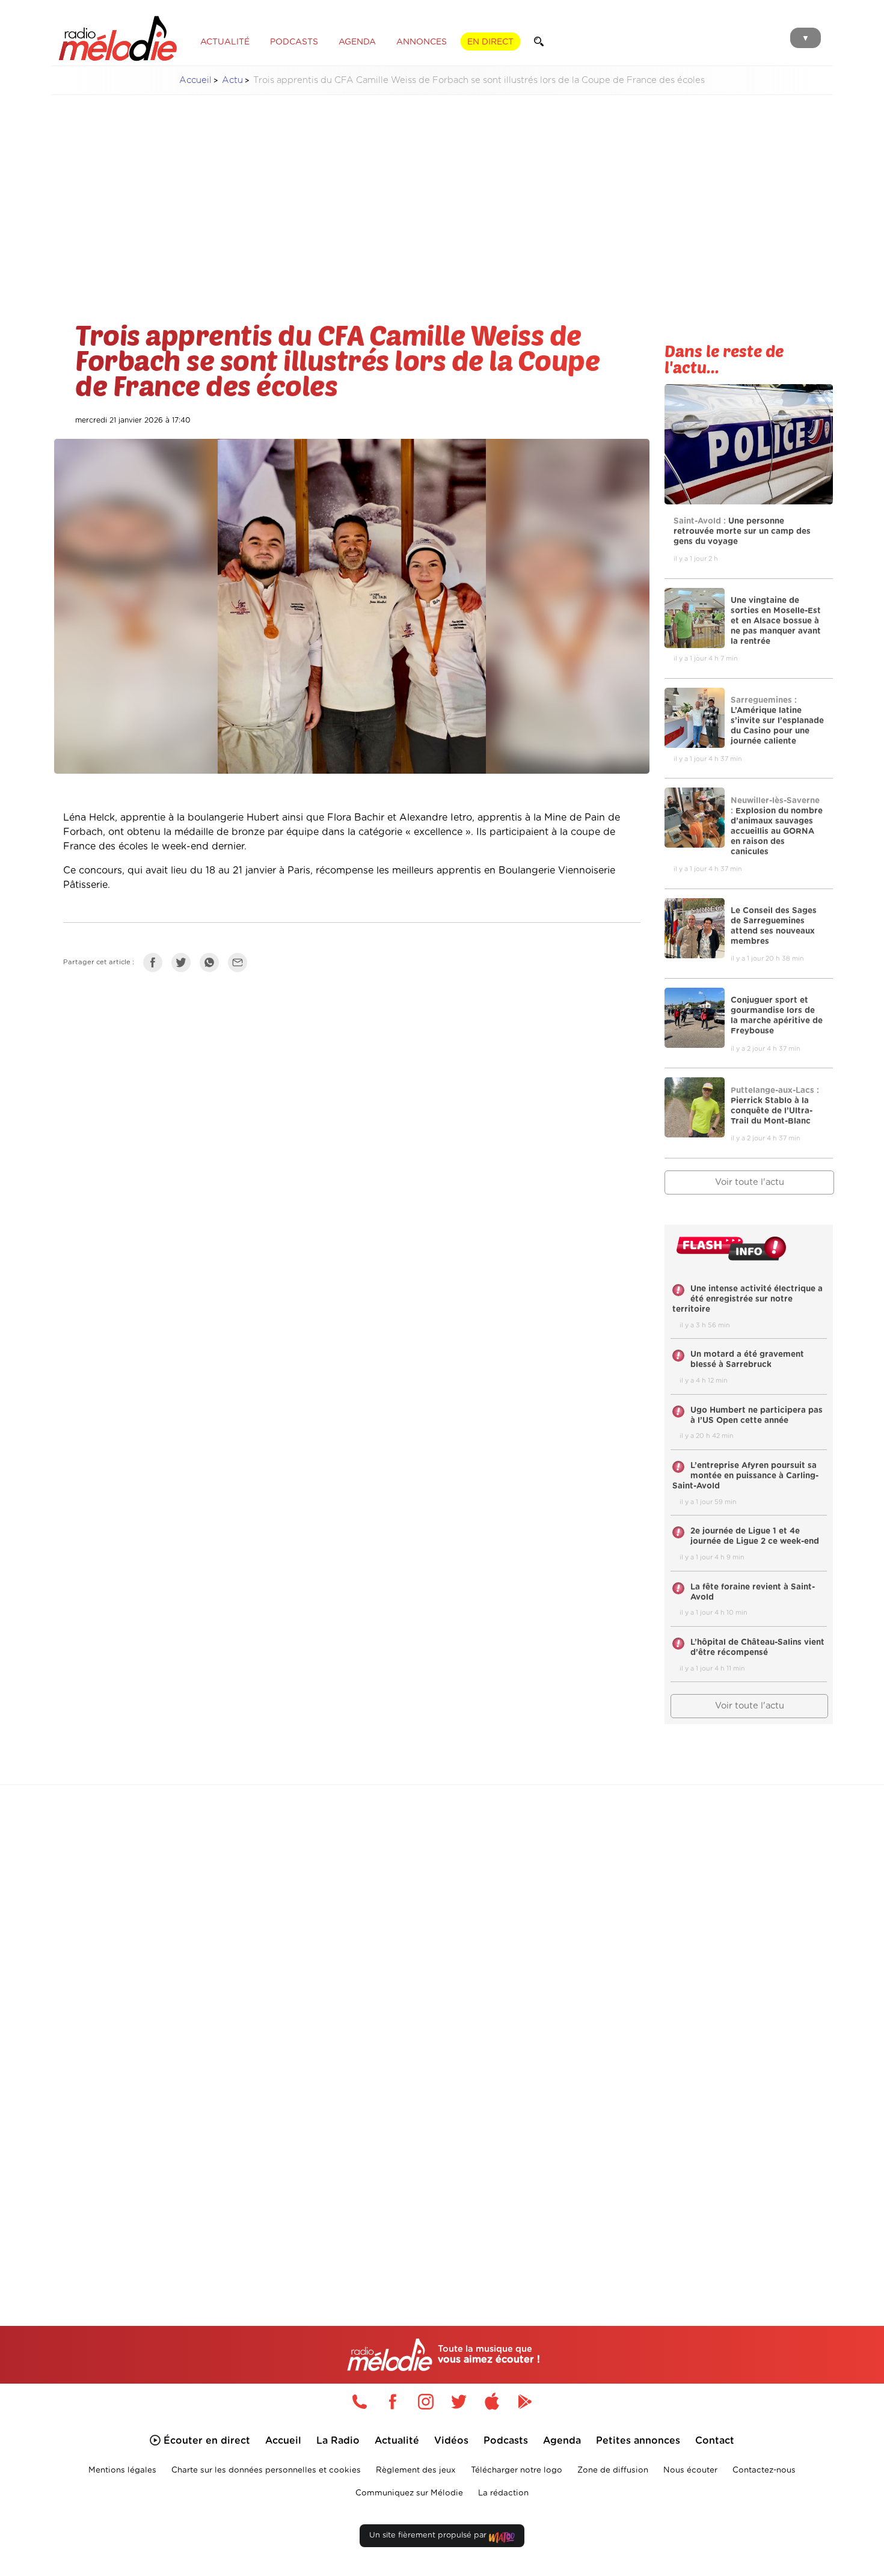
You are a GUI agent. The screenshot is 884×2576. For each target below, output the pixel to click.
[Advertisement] (442, 189)
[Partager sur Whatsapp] (212, 965)
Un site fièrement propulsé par (429, 2535)
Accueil (195, 80)
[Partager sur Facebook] (156, 965)
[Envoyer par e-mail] (241, 965)
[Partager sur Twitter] (184, 965)
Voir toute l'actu (750, 1182)
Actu (232, 80)
